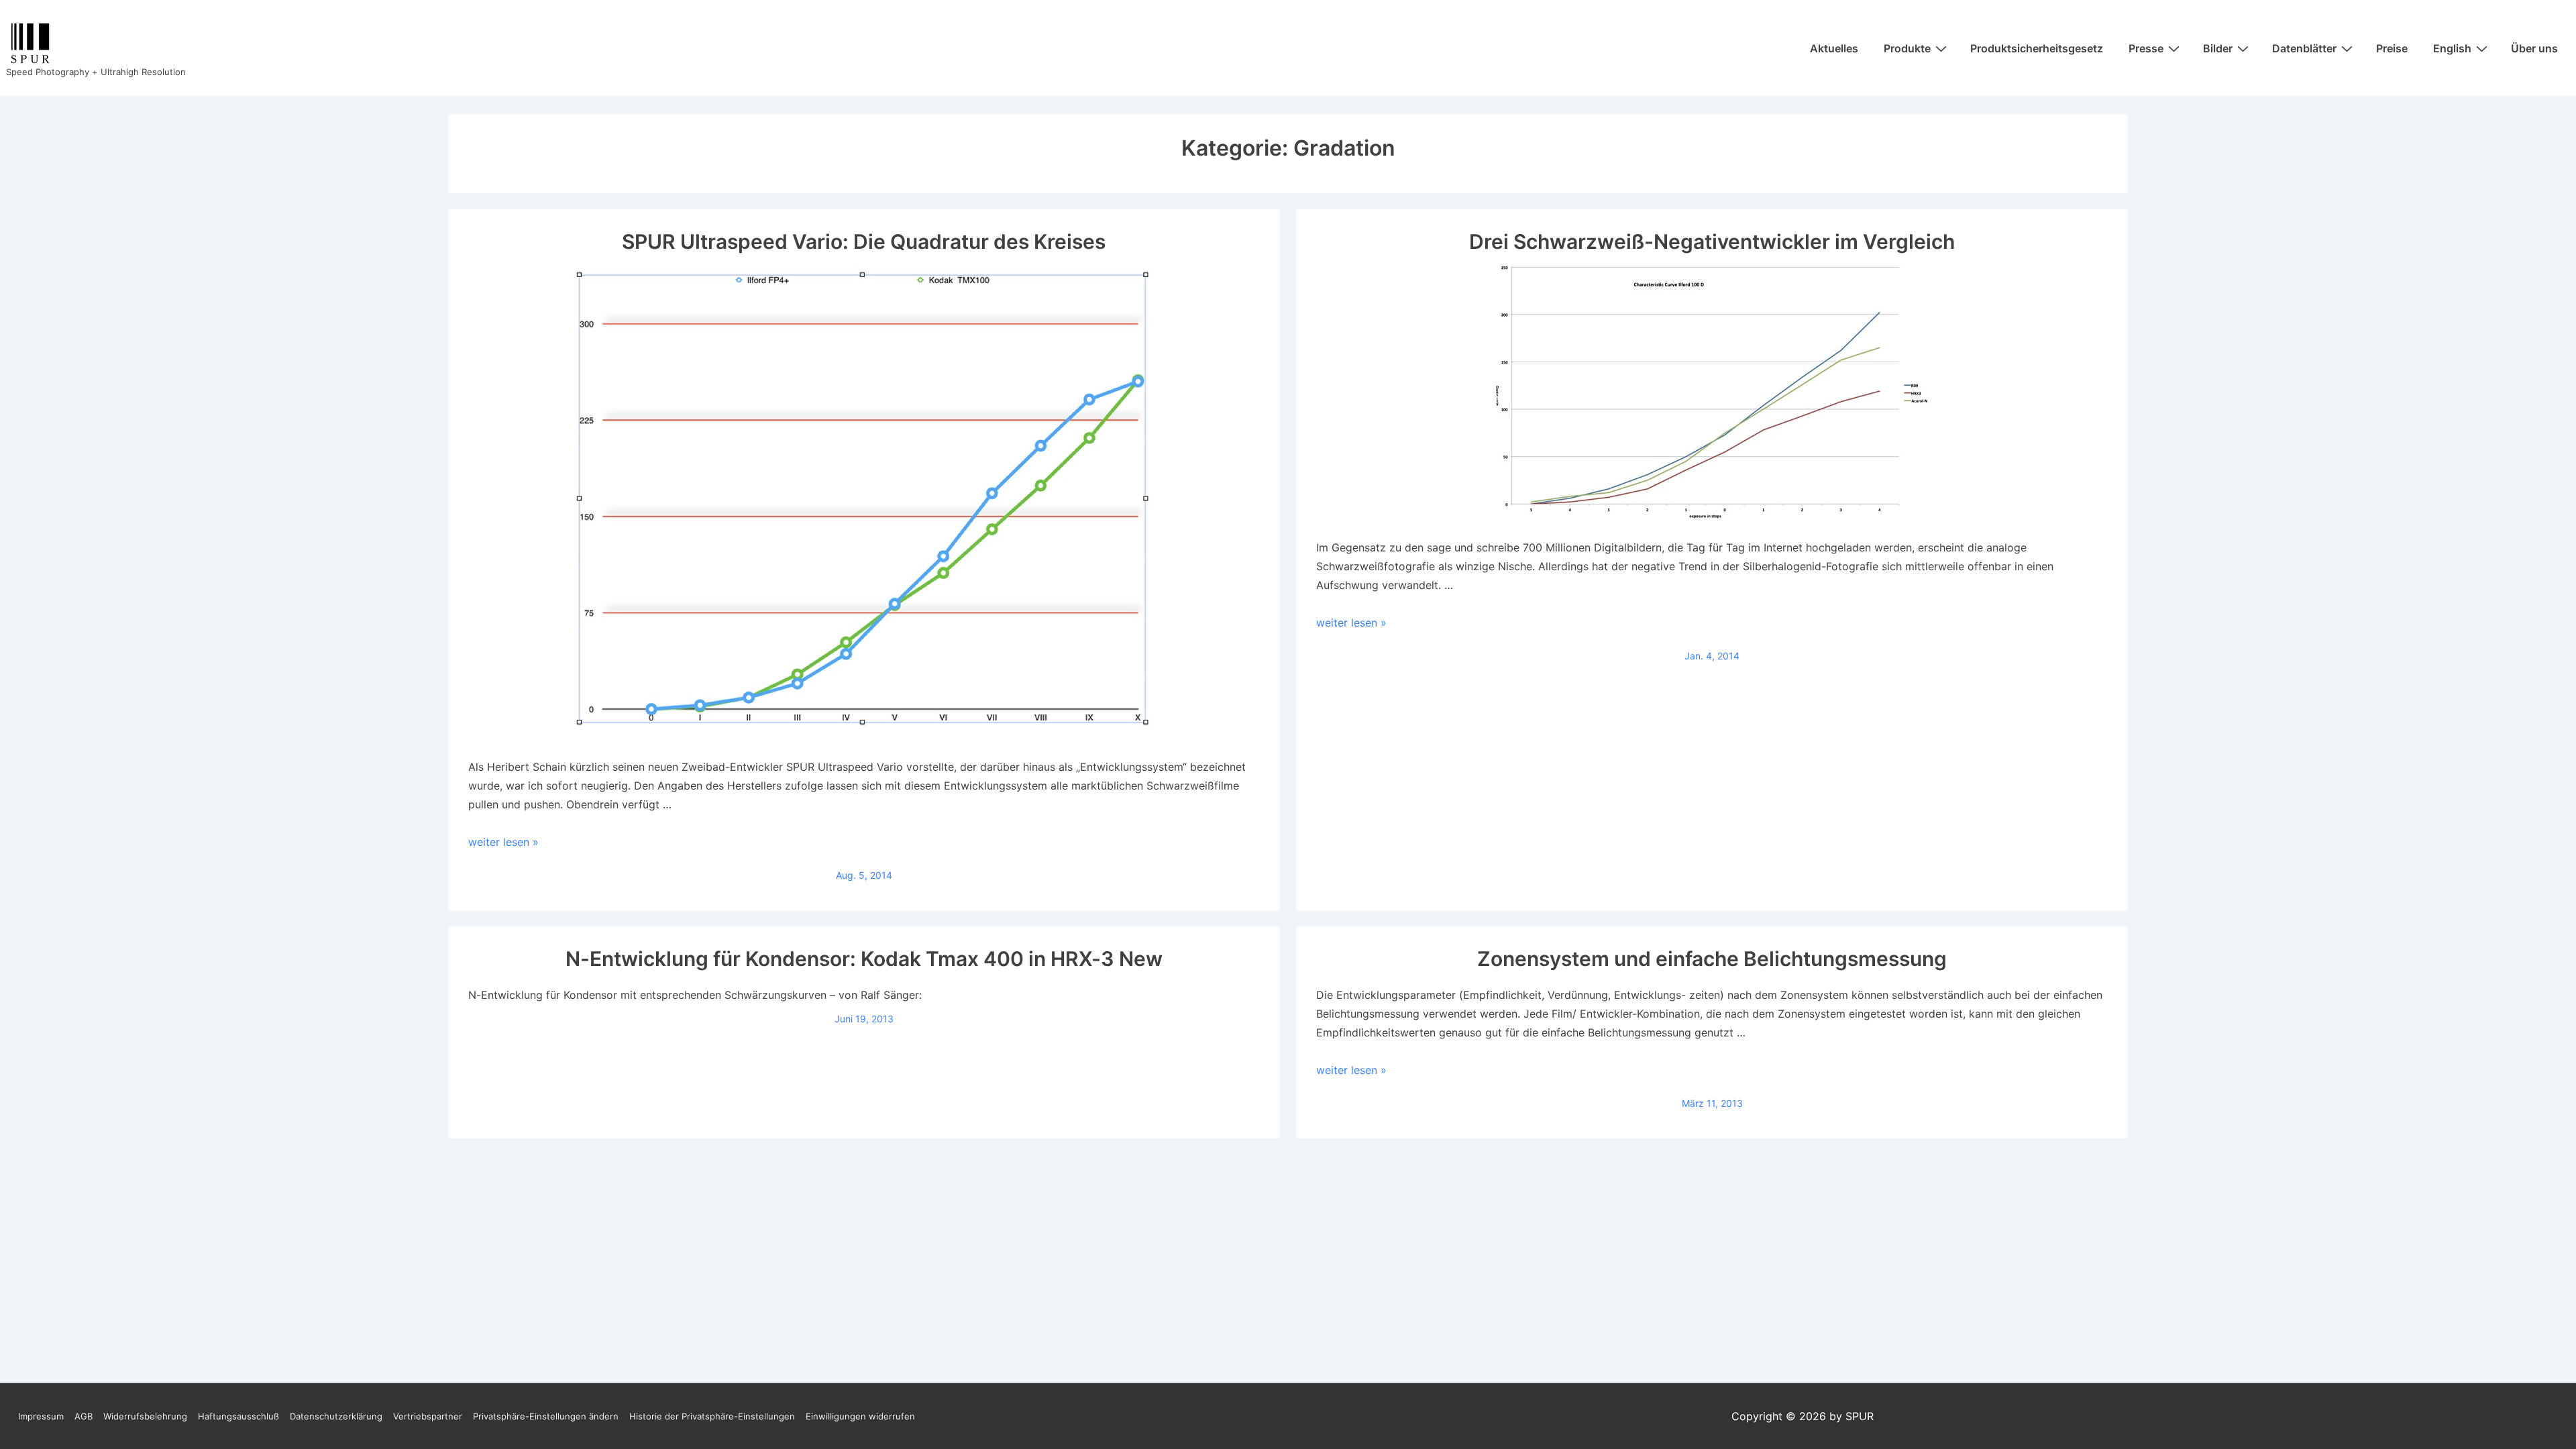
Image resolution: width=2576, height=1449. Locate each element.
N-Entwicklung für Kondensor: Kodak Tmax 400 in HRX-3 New (864, 959)
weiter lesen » (503, 842)
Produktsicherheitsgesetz (2037, 48)
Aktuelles (1834, 48)
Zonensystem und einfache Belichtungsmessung (1712, 959)
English (2452, 48)
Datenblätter (2304, 48)
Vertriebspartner (428, 1416)
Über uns (2534, 48)
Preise (2392, 48)
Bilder (2218, 48)
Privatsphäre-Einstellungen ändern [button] (546, 1416)
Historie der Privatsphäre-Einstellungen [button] (712, 1416)
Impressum (41, 1416)
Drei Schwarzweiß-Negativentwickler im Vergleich (1712, 241)
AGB (84, 1416)
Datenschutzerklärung (336, 1416)
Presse (2146, 48)
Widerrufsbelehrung (145, 1416)
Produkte (1907, 48)
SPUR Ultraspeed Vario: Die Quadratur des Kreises (864, 241)
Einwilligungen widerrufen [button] (860, 1416)
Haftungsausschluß (238, 1416)
